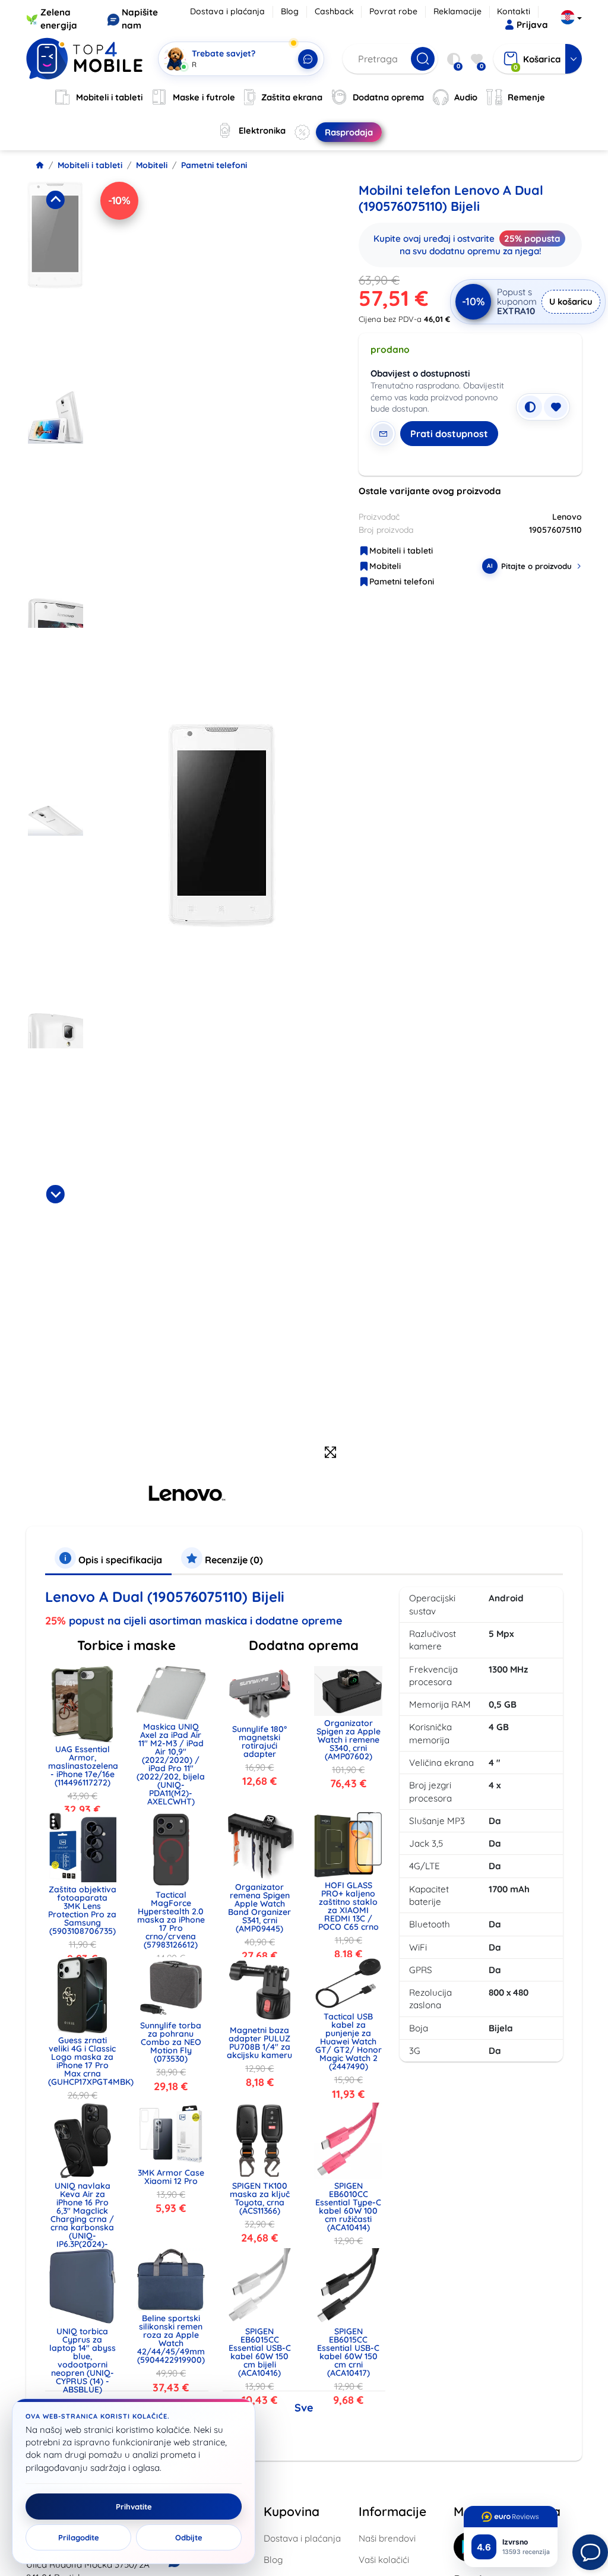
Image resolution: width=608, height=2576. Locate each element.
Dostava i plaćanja (227, 11)
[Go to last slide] (55, 200)
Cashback (334, 11)
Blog (290, 11)
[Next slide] (55, 1194)
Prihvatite (134, 2507)
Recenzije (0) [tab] (233, 1560)
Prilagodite (79, 2537)
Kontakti (514, 11)
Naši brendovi (387, 2538)
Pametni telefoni (214, 165)
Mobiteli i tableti (90, 165)
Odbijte (189, 2537)
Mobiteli (152, 165)
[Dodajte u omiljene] (556, 407)
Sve (304, 2408)
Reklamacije (457, 11)
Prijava (532, 25)
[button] (56, 282)
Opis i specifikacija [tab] (119, 1560)
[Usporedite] (530, 407)
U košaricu (571, 301)
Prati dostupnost (449, 434)
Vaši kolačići (384, 2560)
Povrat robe (393, 11)
